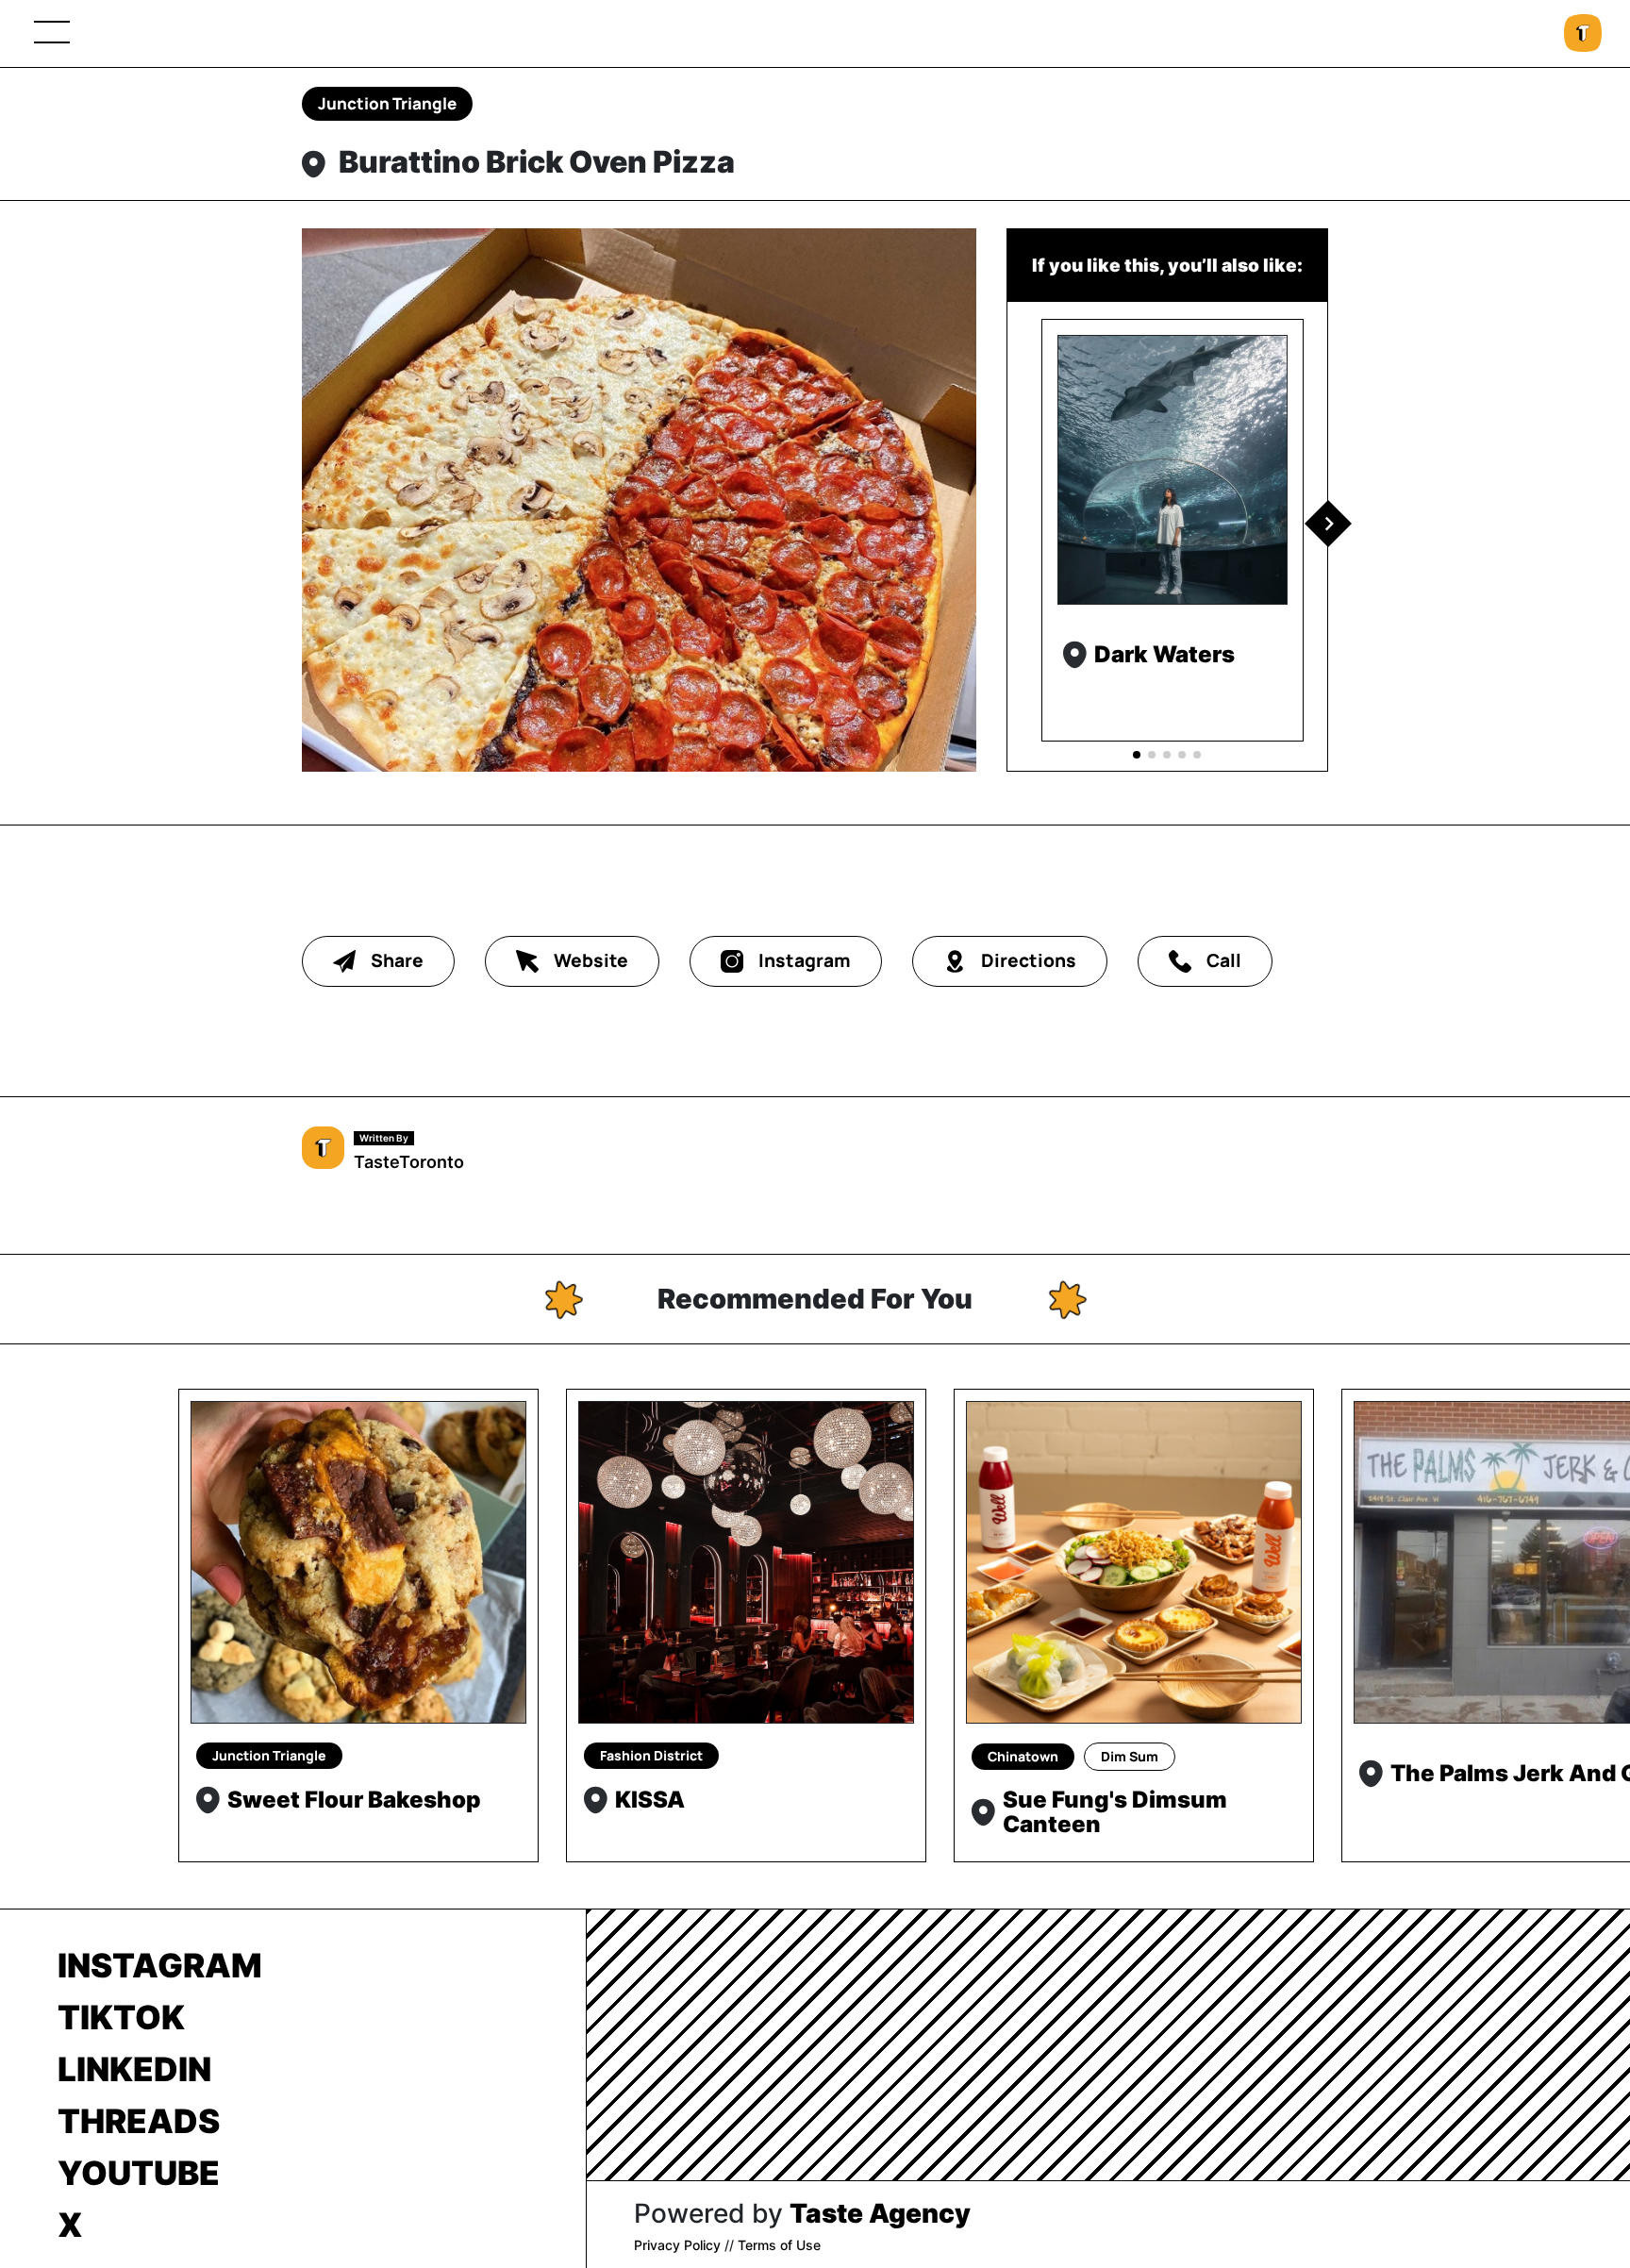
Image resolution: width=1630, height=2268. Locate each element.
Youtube (139, 2173)
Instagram (160, 1965)
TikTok (121, 2017)
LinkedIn (134, 2069)
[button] (1328, 524)
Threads (139, 2121)
